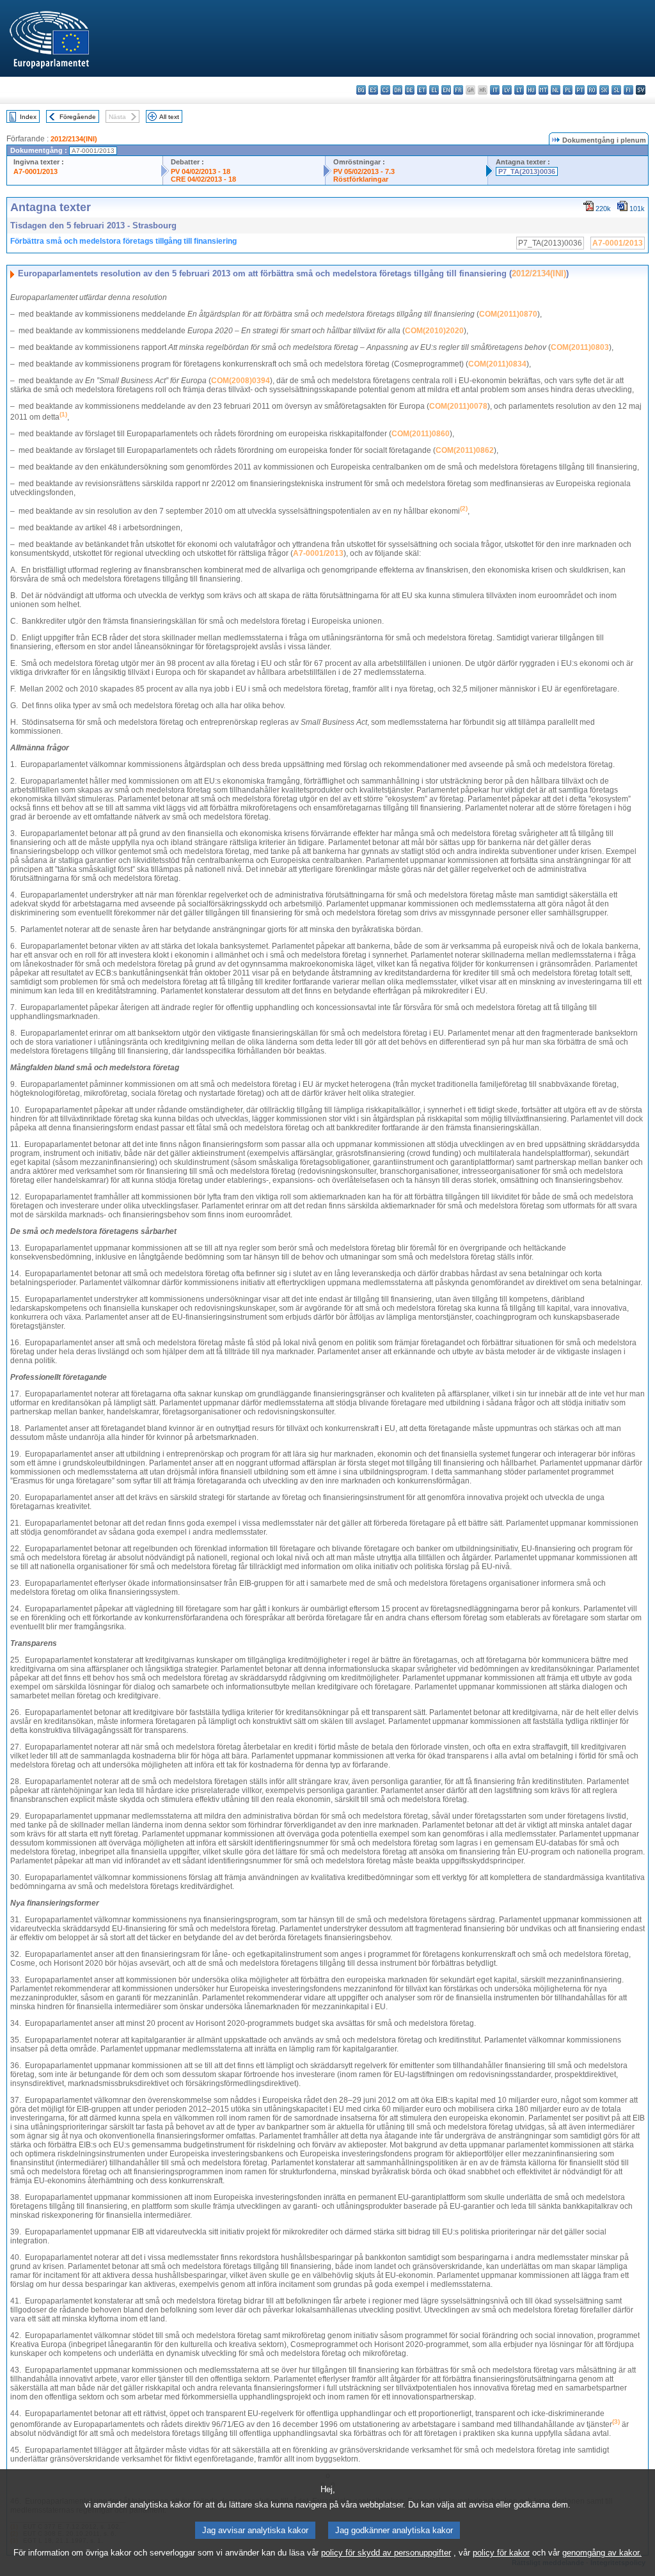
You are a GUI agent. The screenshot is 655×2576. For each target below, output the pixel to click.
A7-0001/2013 (36, 171)
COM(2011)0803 (580, 347)
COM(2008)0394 (241, 381)
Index (28, 117)
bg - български (361, 90)
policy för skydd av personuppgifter (386, 2553)
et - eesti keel (422, 90)
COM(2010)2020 (434, 331)
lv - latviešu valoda (507, 90)
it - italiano (495, 90)
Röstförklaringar (361, 179)
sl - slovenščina (616, 90)
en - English (446, 90)
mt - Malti (543, 90)
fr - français (458, 90)
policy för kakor (501, 2553)
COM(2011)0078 (458, 406)
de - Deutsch (410, 90)
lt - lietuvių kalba (519, 90)
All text (169, 117)
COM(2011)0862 (465, 450)
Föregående (78, 117)
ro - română (592, 90)
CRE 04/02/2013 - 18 (203, 179)
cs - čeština (385, 90)
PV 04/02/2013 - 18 (201, 171)
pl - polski (568, 90)
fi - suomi (628, 90)
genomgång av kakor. (602, 2553)
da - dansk (398, 90)
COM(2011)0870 (508, 314)
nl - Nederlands (556, 90)
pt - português (580, 90)
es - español (373, 90)
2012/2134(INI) (74, 139)
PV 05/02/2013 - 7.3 (364, 171)
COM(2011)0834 (497, 364)
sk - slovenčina (604, 90)
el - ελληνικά (434, 90)
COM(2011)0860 (421, 434)
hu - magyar (531, 90)
